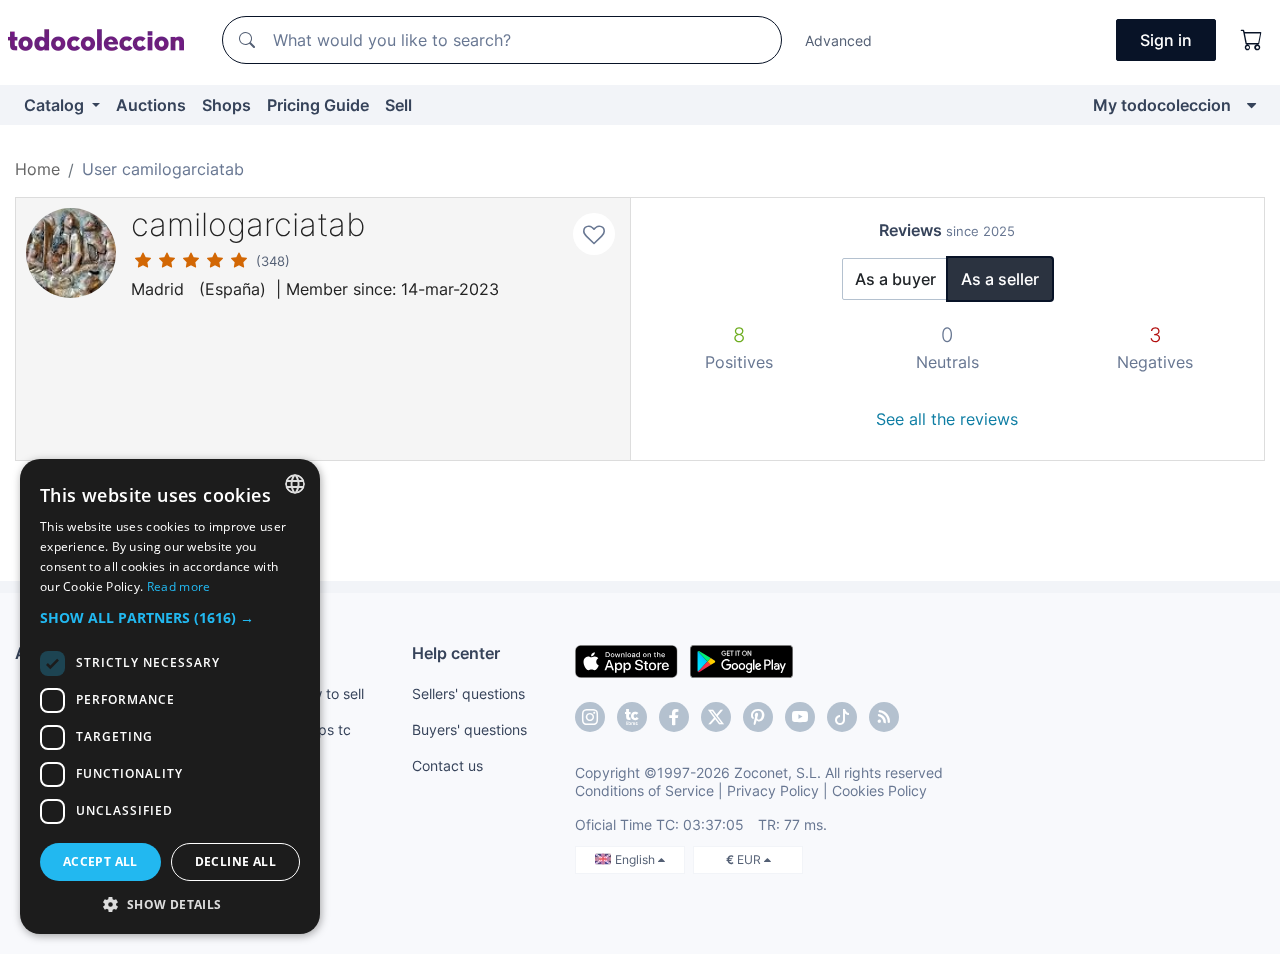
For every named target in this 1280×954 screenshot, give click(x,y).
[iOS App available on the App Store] (626, 660)
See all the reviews (947, 419)
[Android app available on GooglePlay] (741, 660)
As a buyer (895, 279)
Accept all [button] (100, 861)
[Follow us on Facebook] (674, 717)
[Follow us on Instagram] (590, 717)
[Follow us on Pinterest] (758, 717)
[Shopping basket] (1252, 40)
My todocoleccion (1162, 105)
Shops (226, 105)
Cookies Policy (879, 790)
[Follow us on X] (716, 717)
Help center (456, 653)
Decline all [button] (235, 861)
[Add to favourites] (594, 234)
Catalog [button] (56, 105)
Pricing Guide (318, 105)
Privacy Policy (773, 790)
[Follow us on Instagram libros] (632, 717)
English (636, 859)
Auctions (151, 105)
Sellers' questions (468, 693)
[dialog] (170, 696)
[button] (170, 617)
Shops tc (322, 729)
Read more (179, 586)
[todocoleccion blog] (884, 717)
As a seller (1000, 279)
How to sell (328, 693)
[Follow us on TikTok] (842, 717)
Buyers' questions (469, 729)
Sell (398, 105)
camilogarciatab (248, 224)
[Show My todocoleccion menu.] (1251, 105)
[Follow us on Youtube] (800, 717)
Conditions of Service (644, 790)
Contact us (447, 765)
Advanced (838, 40)
